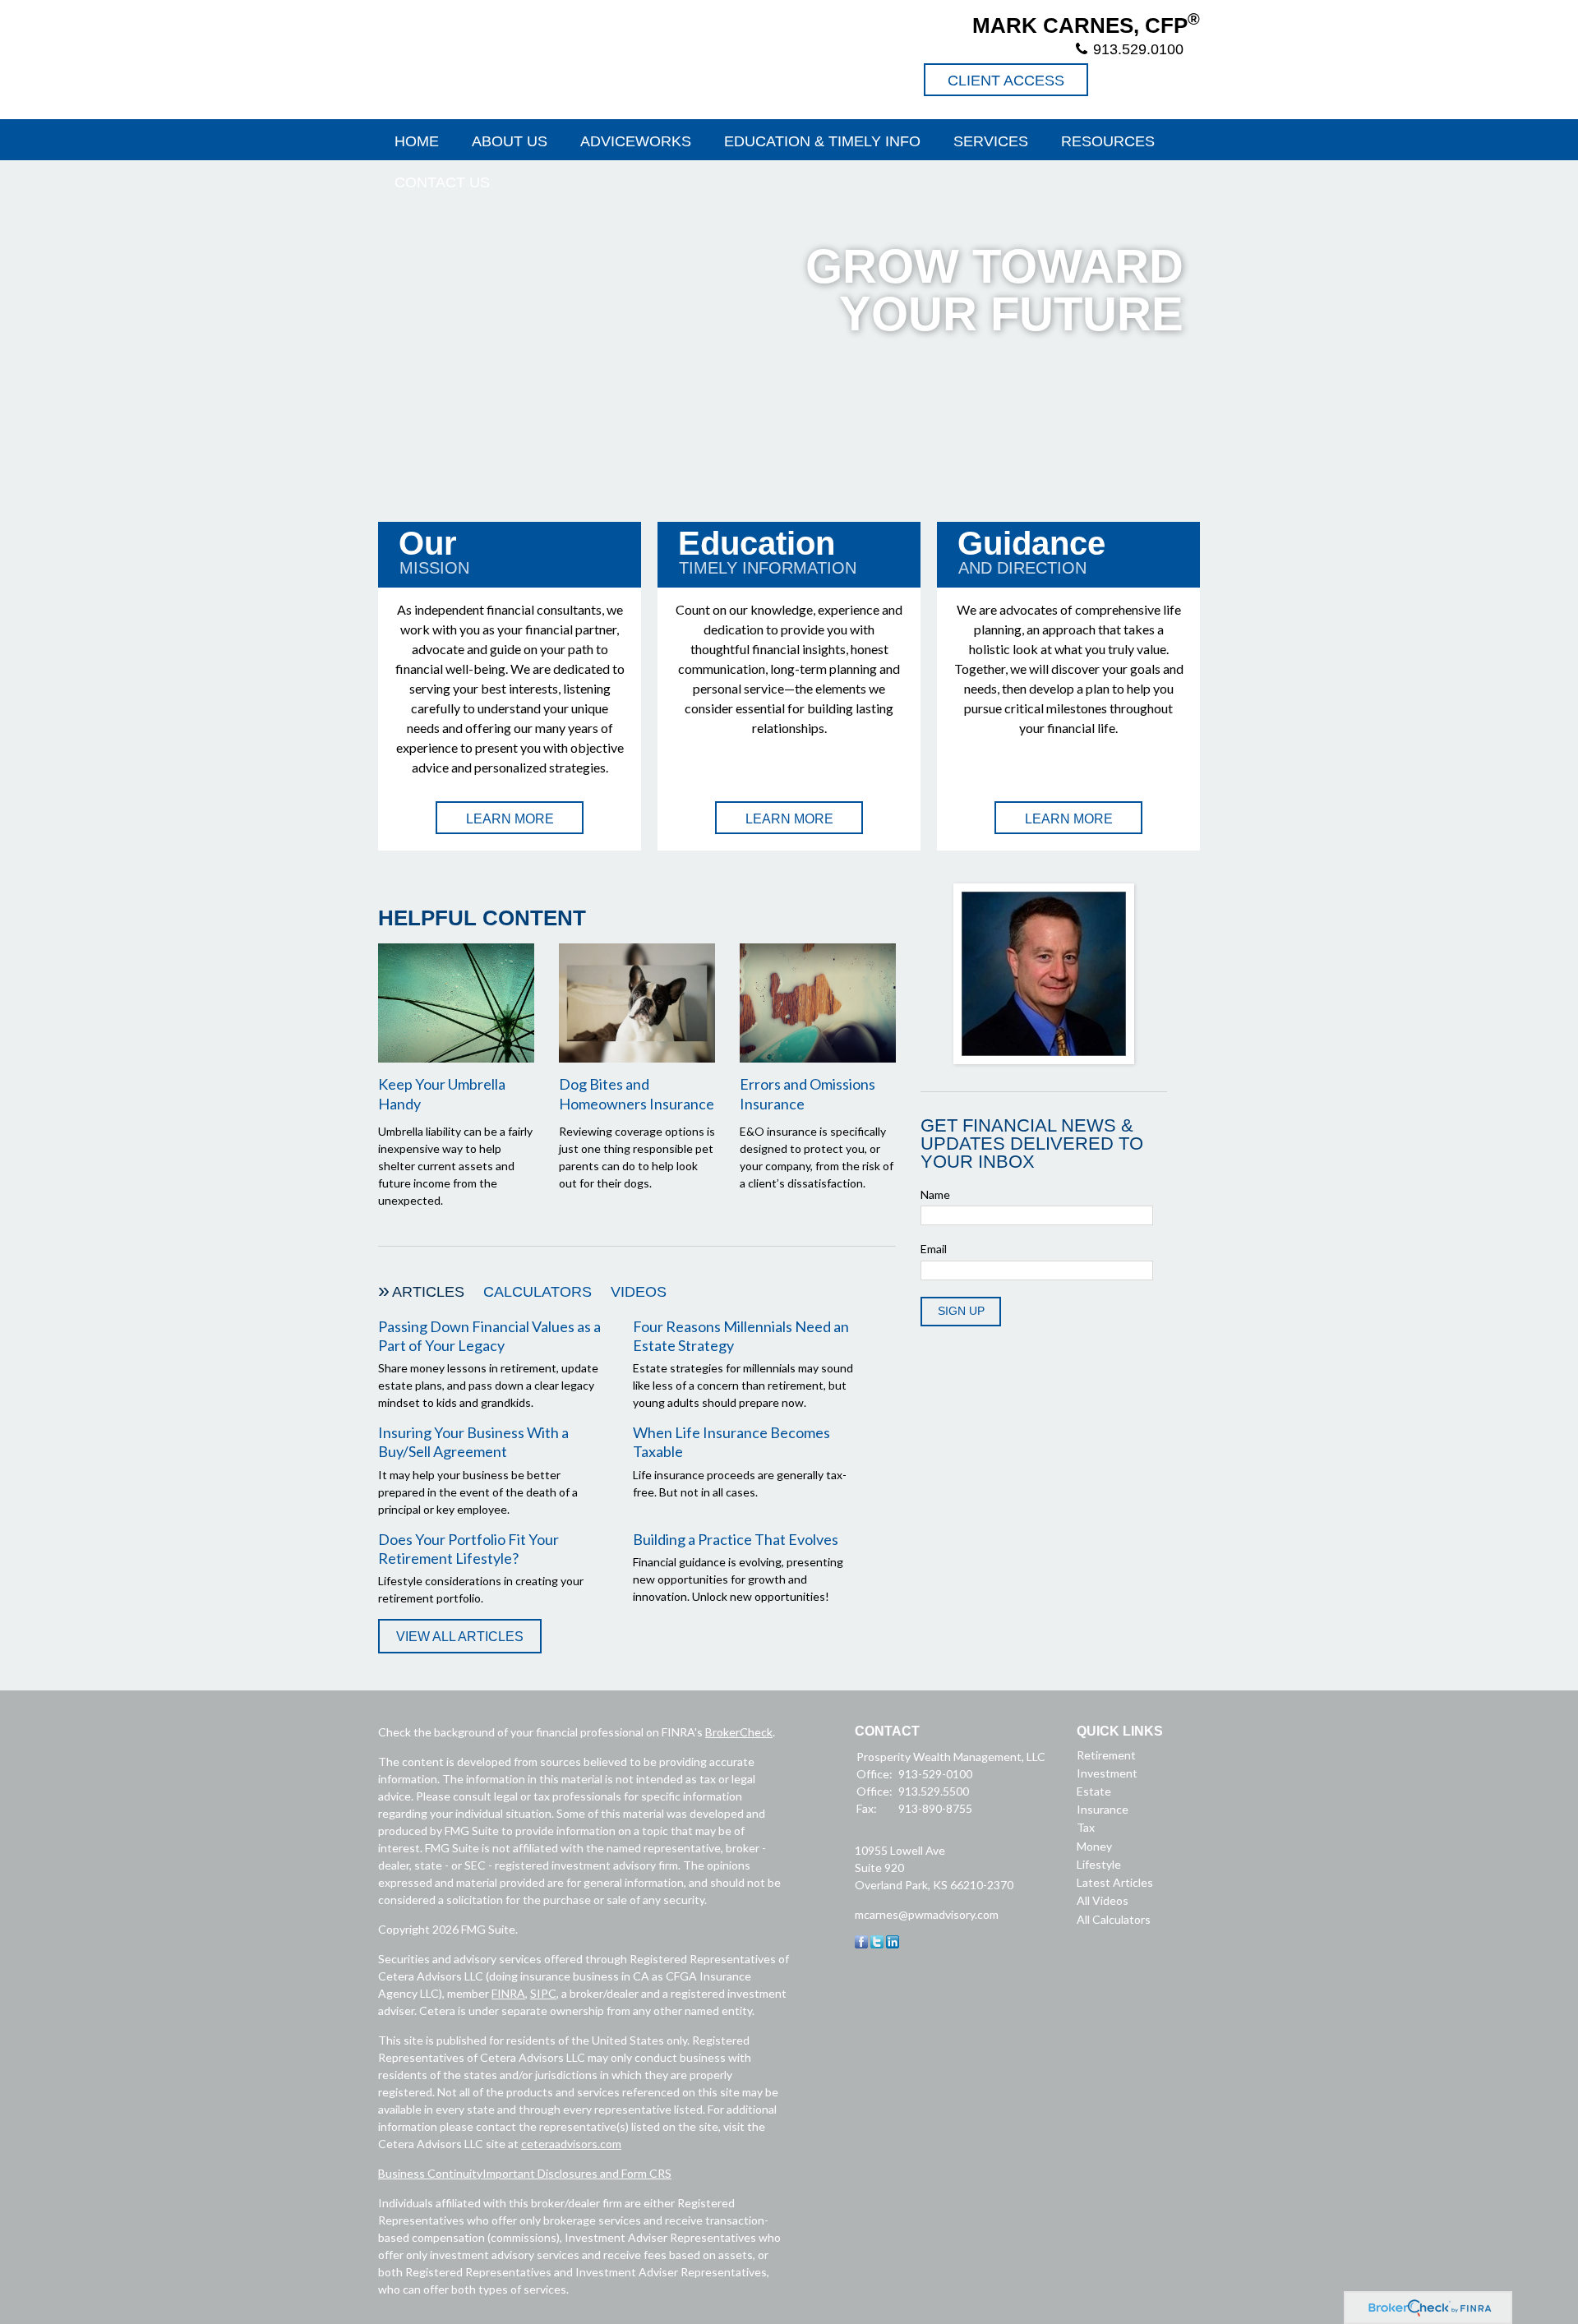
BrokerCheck (739, 1732)
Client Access (1006, 81)
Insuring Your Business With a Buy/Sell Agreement (473, 1442)
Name (935, 1194)
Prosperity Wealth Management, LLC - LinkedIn (1183, 80)
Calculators (538, 1292)
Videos (639, 1292)
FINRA (508, 1993)
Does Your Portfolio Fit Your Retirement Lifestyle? (468, 1549)
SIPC (543, 1993)
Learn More (510, 819)
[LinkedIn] (893, 1944)
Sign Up (961, 1311)
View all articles (460, 1637)
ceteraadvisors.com (571, 2144)
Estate (1094, 1791)
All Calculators (1114, 1919)
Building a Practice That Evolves (736, 1539)
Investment (1107, 1773)
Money (1094, 1846)
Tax (1086, 1827)
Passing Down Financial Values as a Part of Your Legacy (489, 1336)
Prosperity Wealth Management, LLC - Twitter (1148, 80)
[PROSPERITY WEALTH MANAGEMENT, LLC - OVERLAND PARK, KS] (551, 58)
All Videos (1103, 1900)
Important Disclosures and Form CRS (577, 2173)
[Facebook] (861, 1944)
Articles (428, 1292)
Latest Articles (1115, 1882)
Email (934, 1249)
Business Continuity (430, 2173)
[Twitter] (877, 1944)
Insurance (1103, 1809)
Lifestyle (1099, 1864)
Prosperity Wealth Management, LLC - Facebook (1113, 80)
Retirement (1106, 1755)
